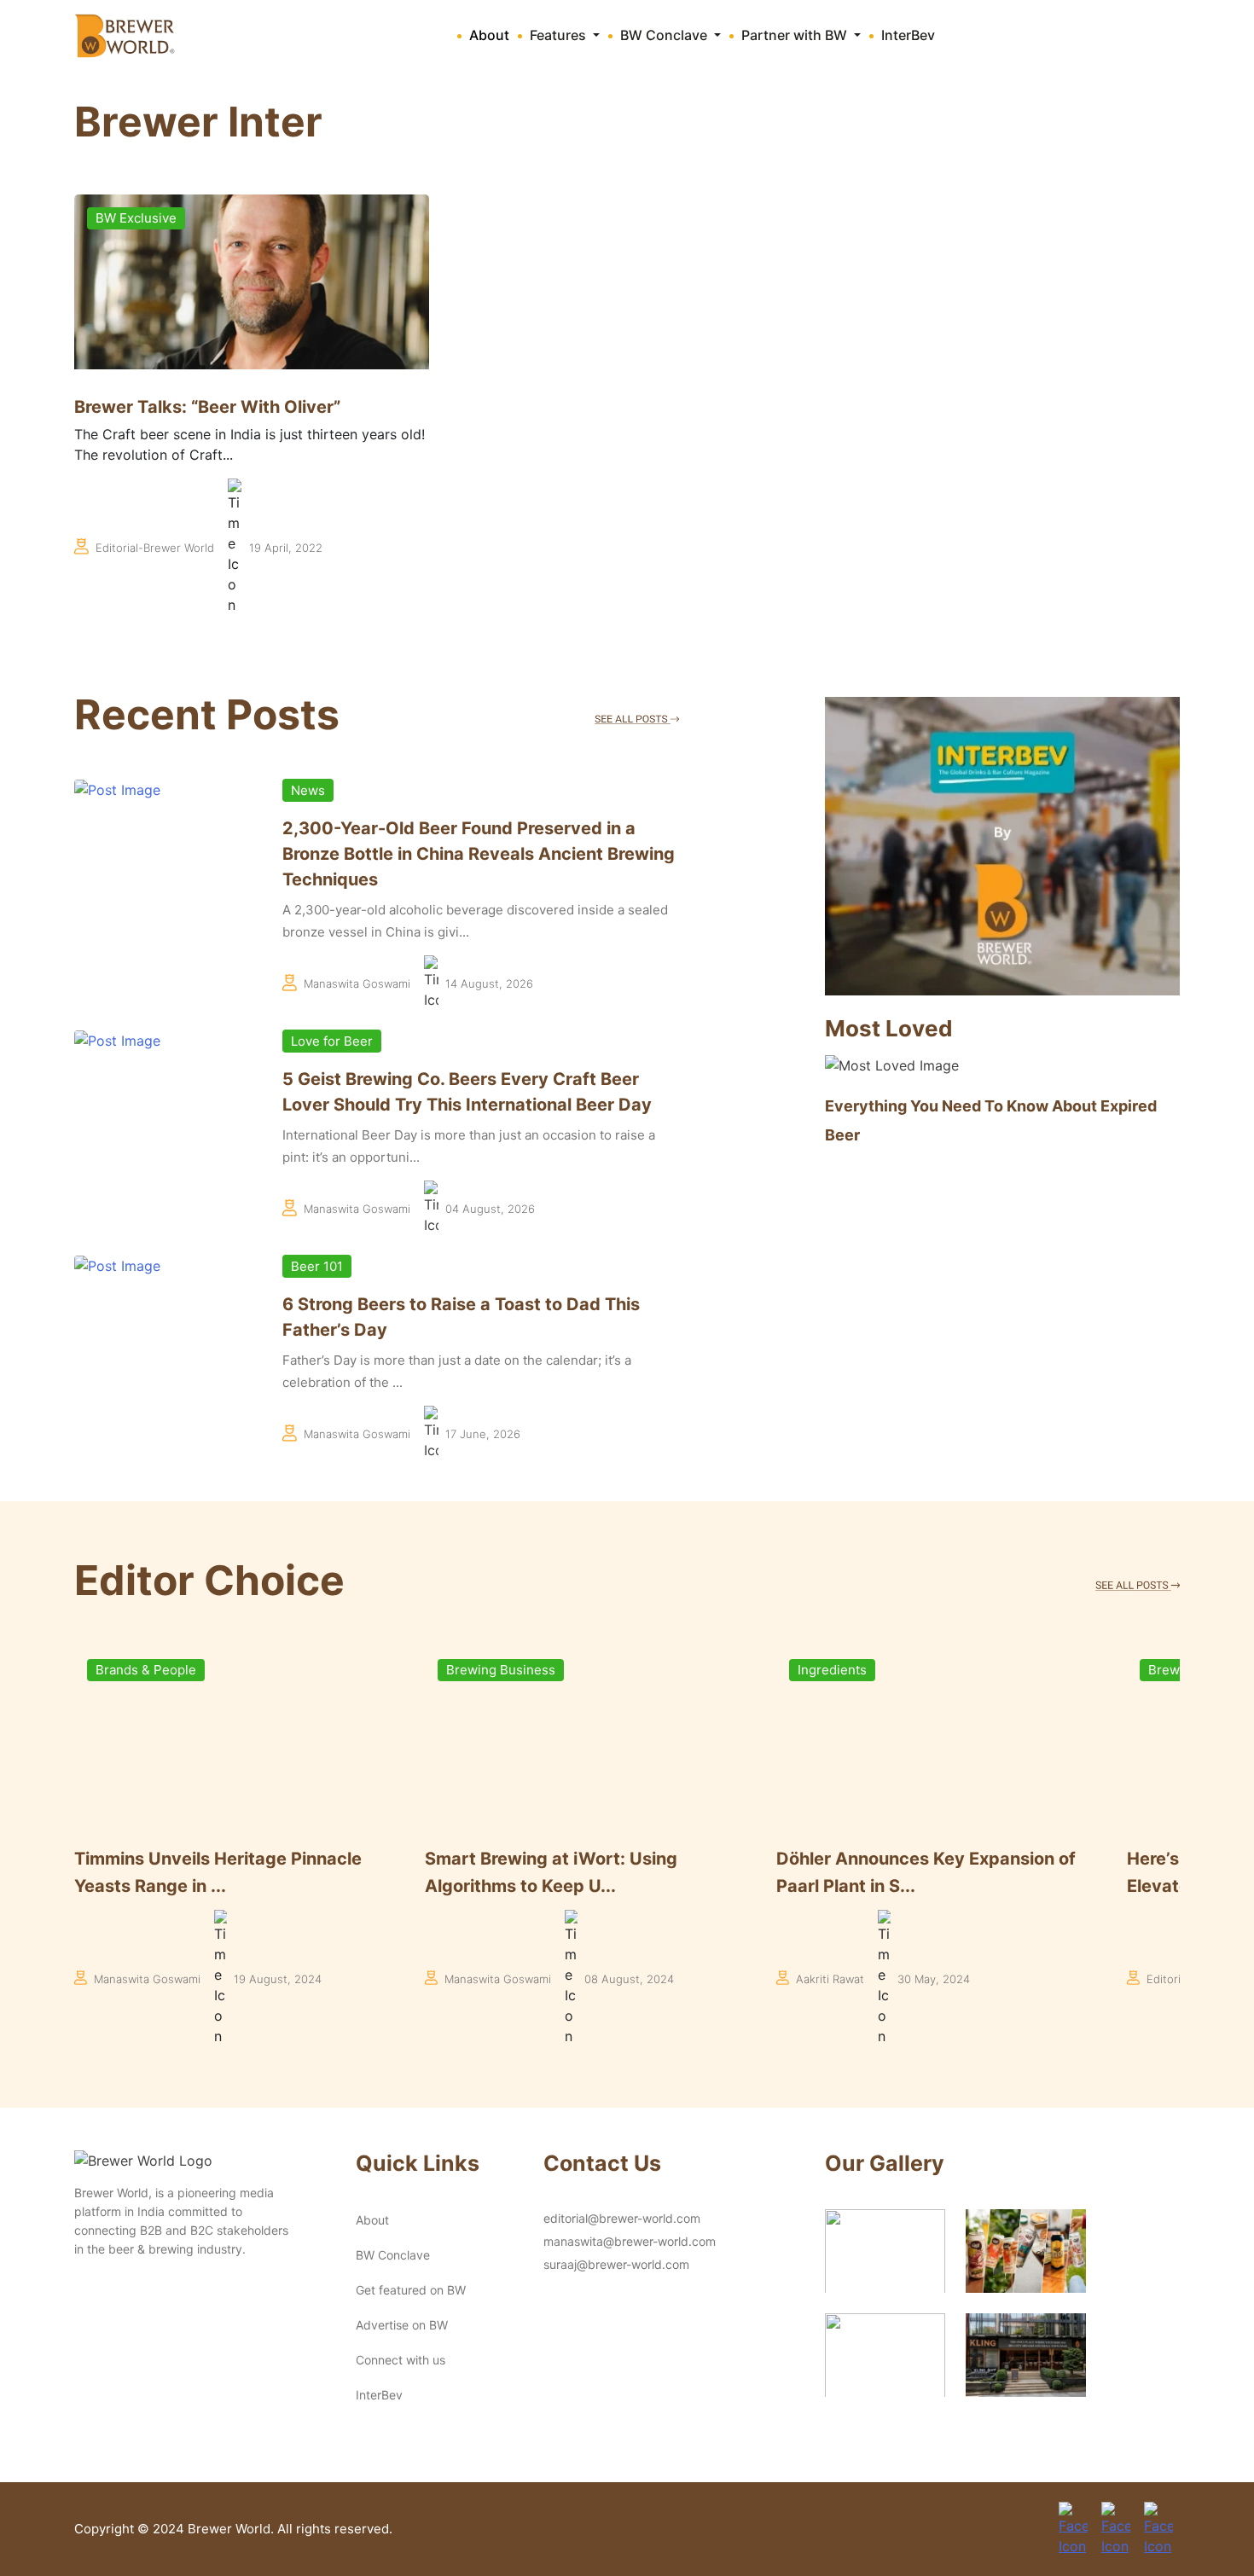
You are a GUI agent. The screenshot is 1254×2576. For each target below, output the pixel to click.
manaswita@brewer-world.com (630, 2241)
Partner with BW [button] (796, 35)
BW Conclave (393, 2255)
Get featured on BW (411, 2290)
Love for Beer (332, 1041)
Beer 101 (317, 1266)
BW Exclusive (136, 218)
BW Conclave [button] (665, 35)
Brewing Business (168, 1670)
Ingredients (499, 1670)
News (308, 790)
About (489, 35)
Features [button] (560, 35)
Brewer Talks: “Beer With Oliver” (207, 407)
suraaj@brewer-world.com (616, 2264)
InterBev (908, 35)
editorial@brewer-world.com (622, 2218)
